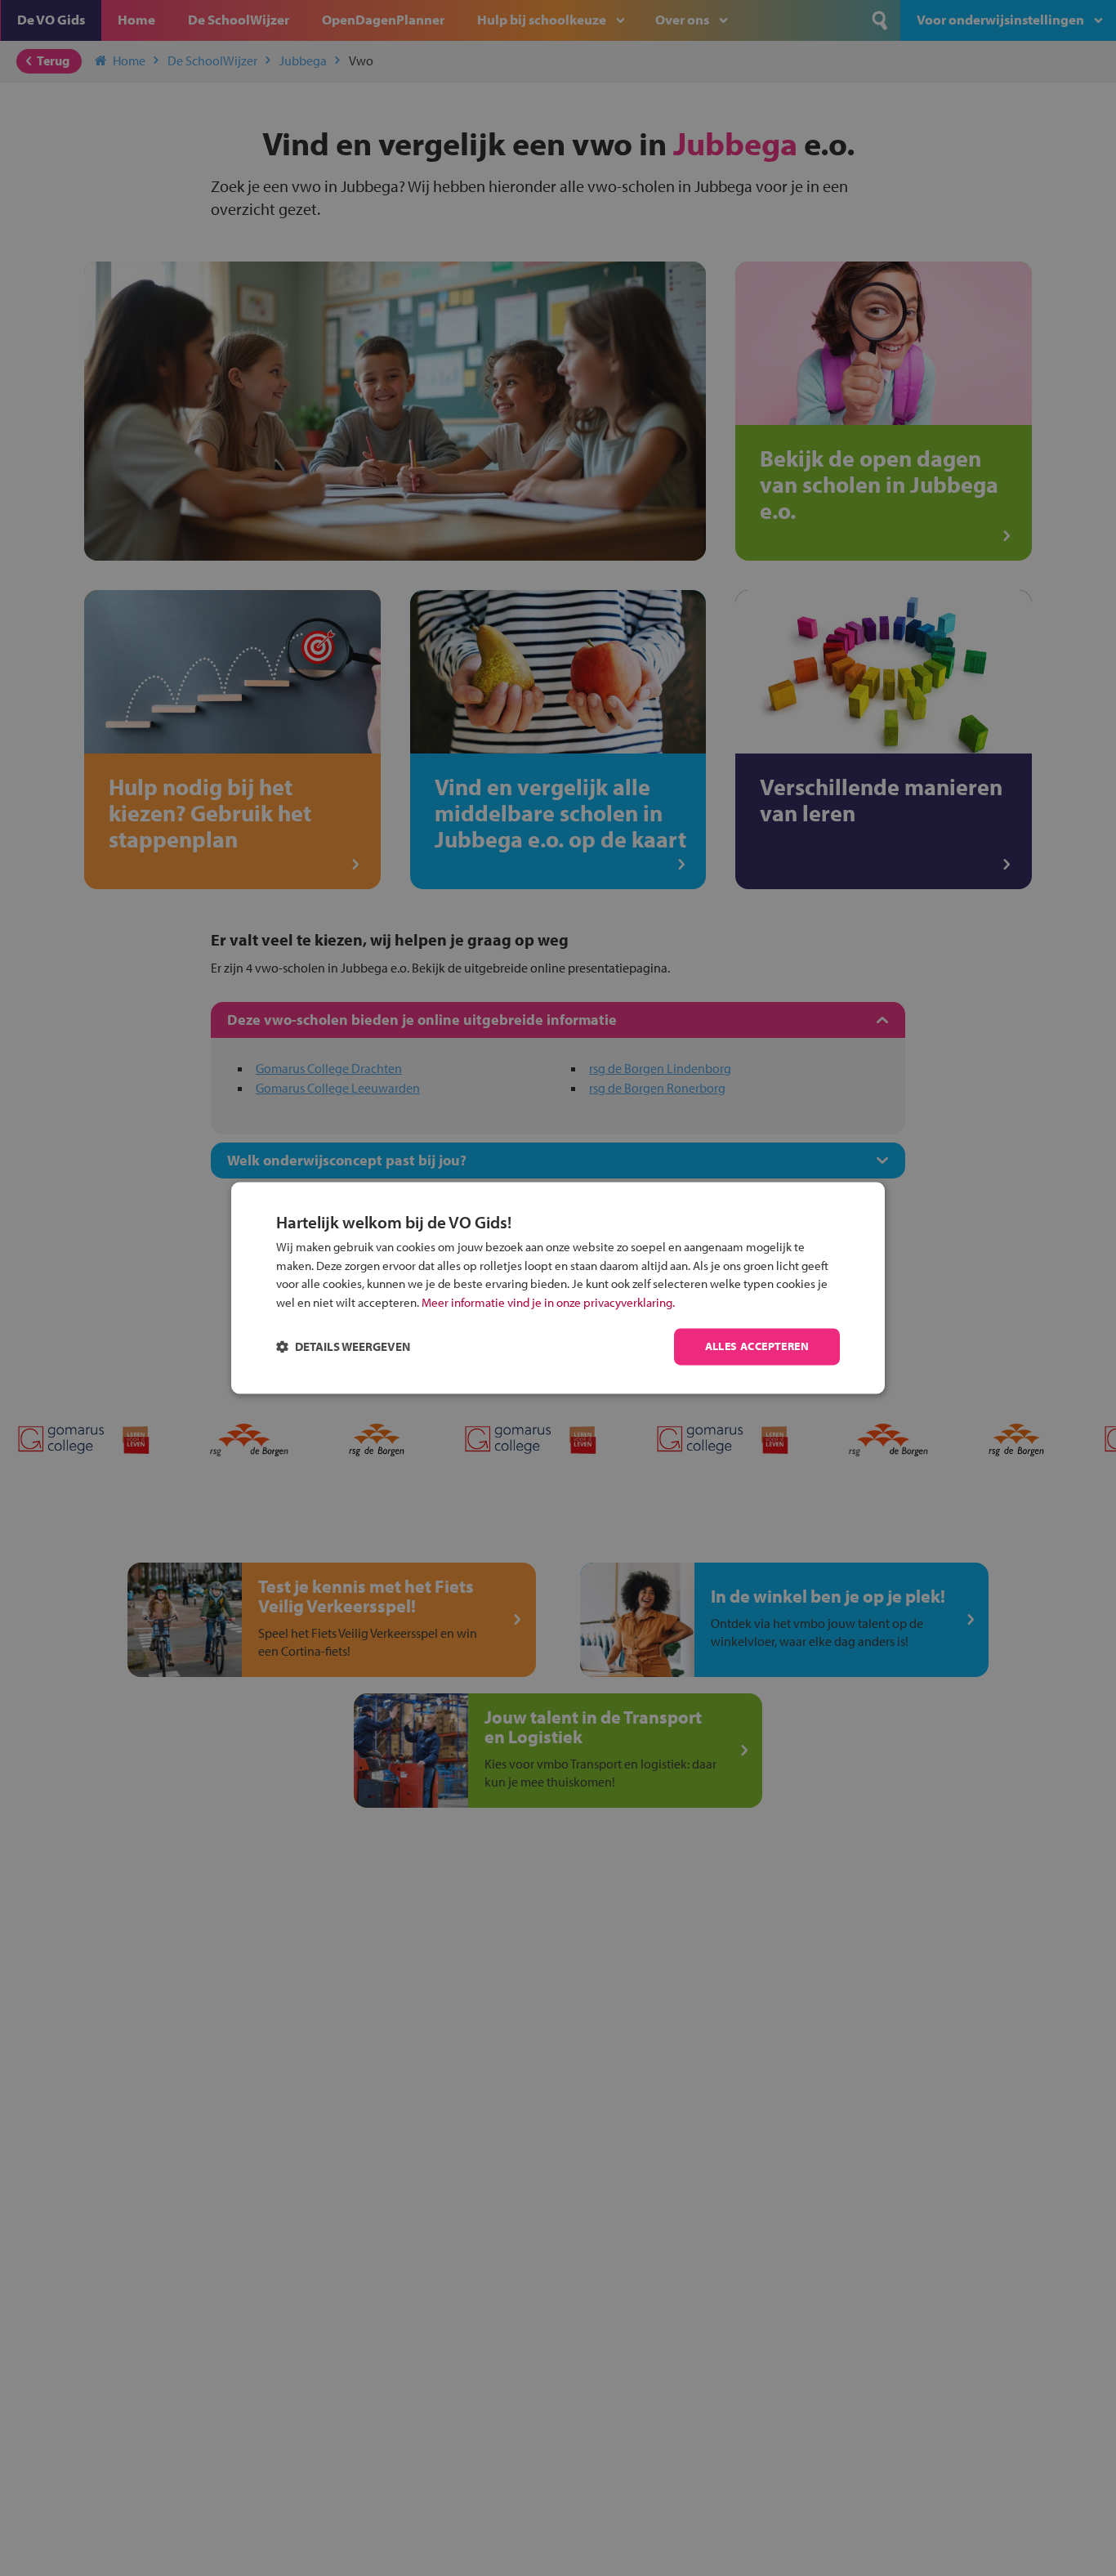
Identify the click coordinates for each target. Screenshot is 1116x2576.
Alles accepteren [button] (757, 1347)
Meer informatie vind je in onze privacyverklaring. (548, 1302)
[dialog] (558, 1288)
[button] (343, 1347)
